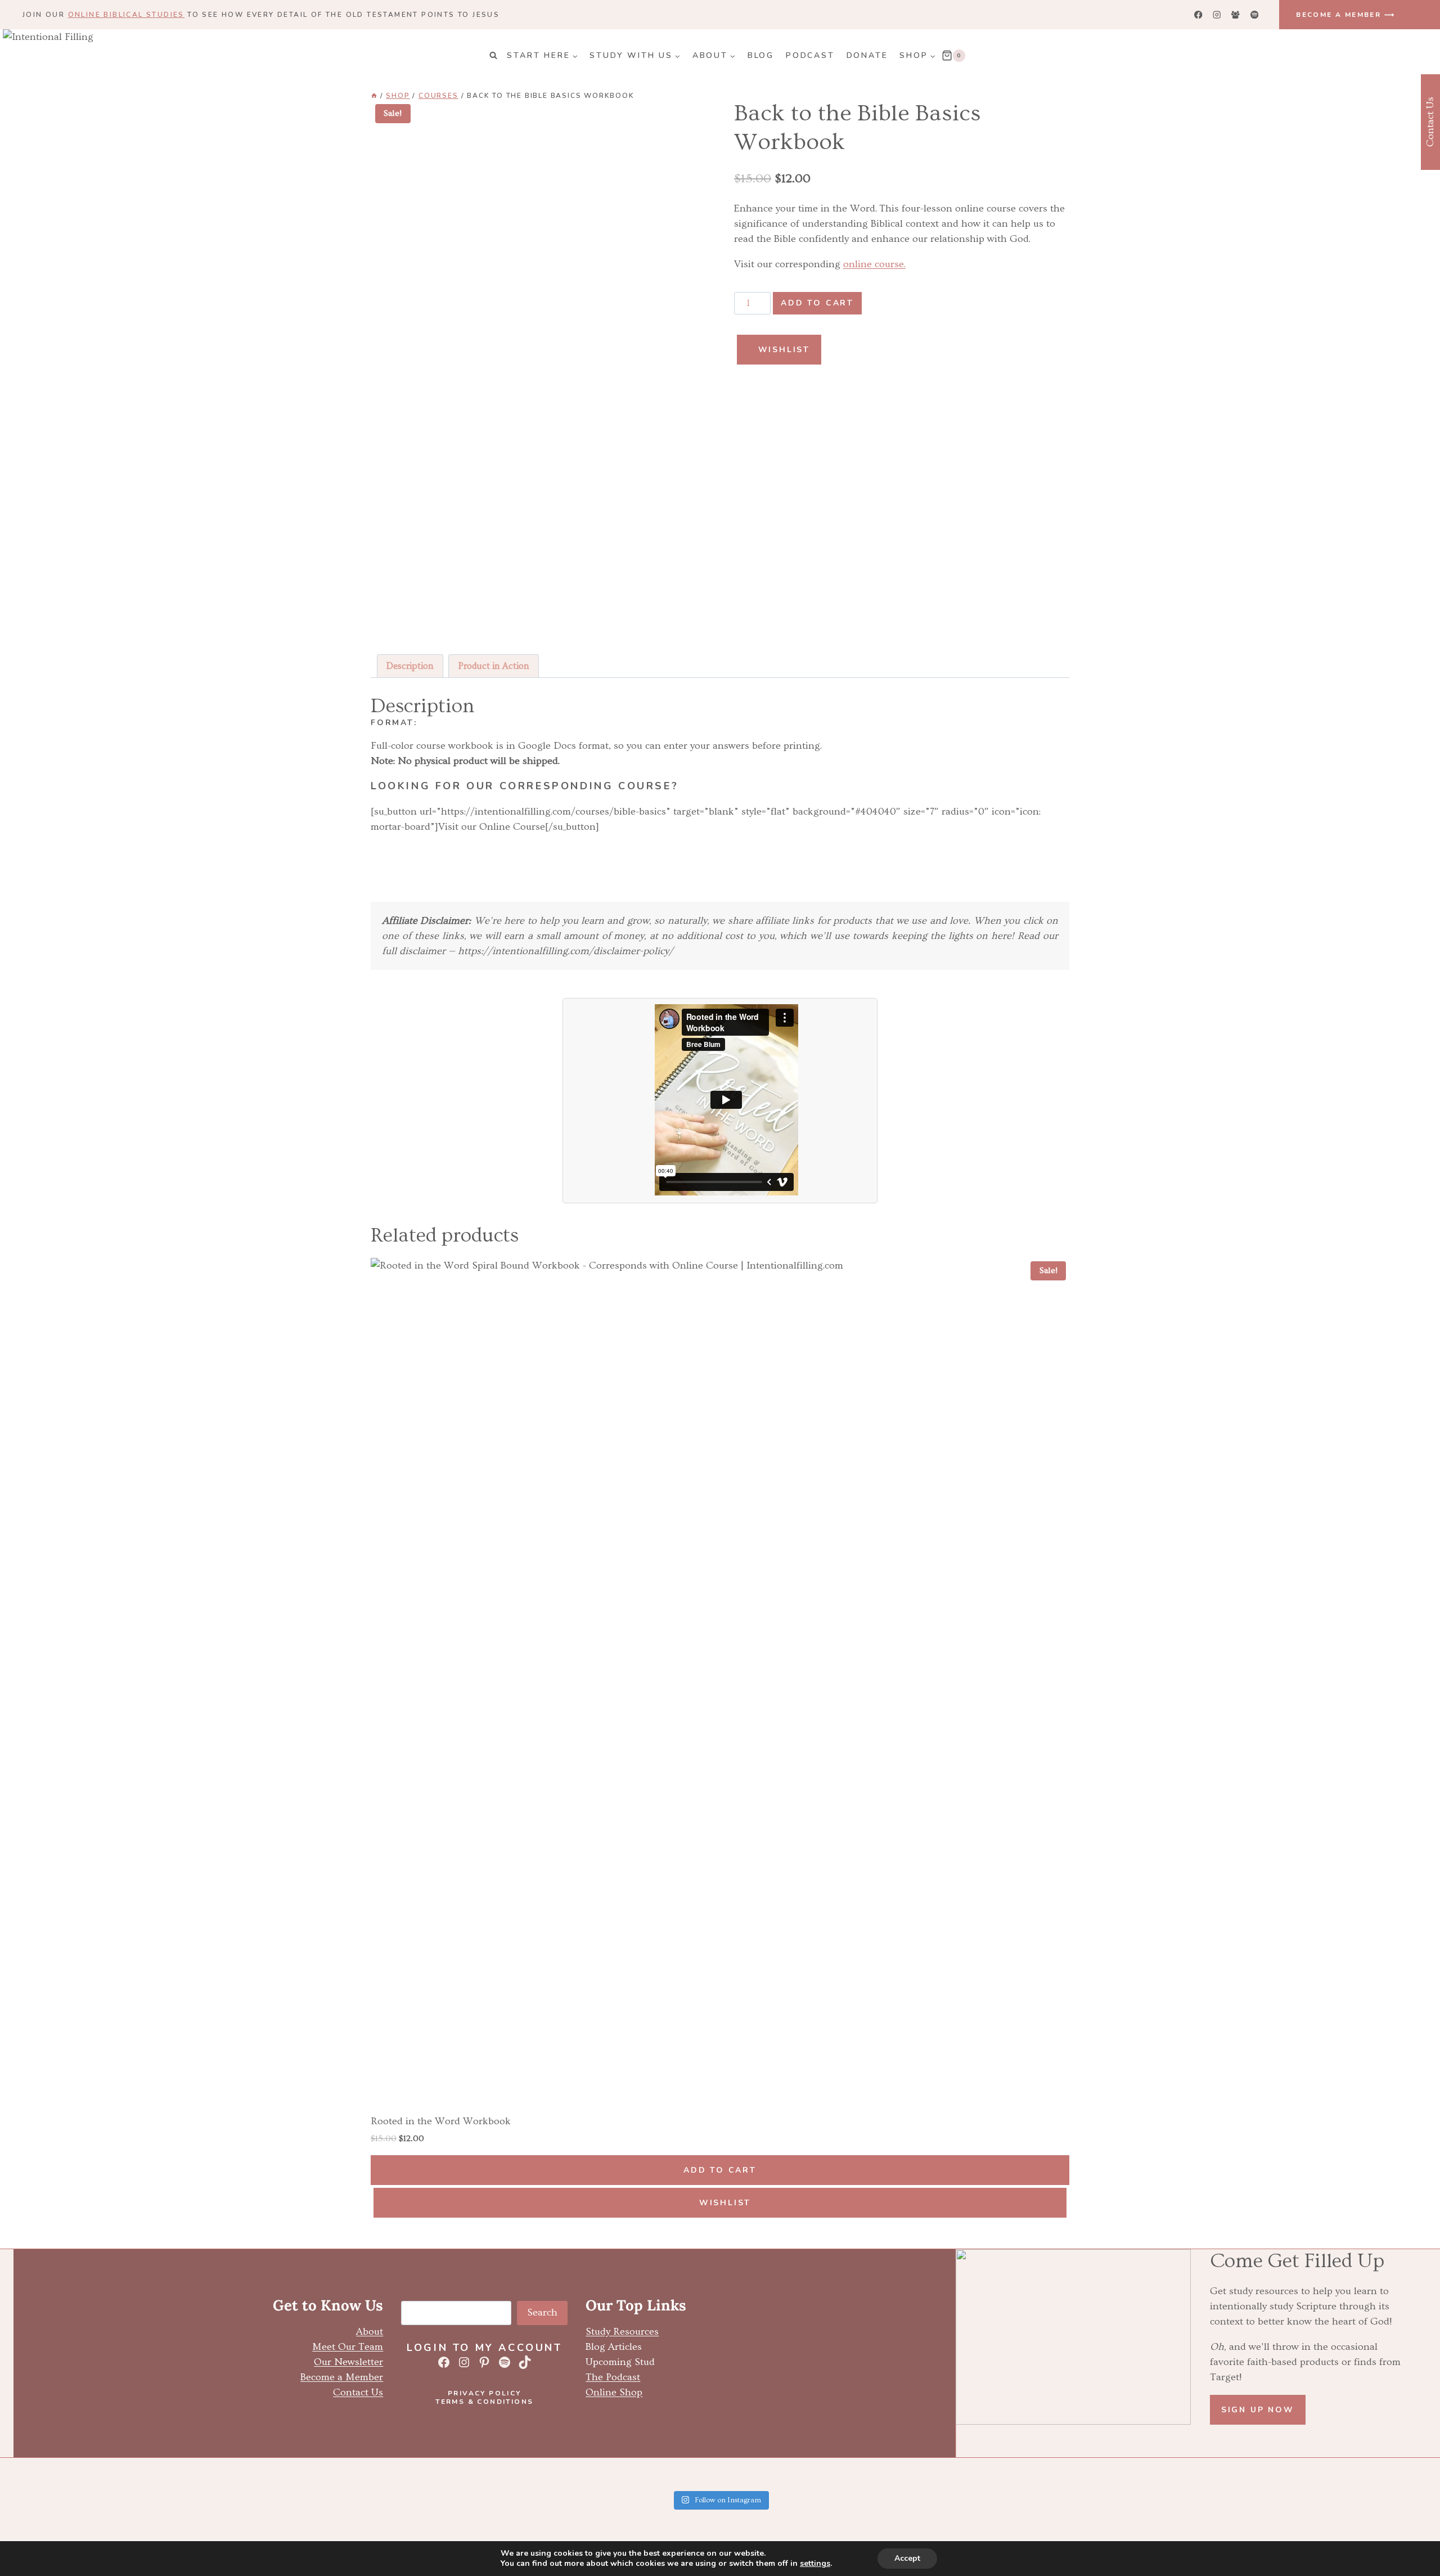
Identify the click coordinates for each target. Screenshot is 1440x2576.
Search (542, 2312)
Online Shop (614, 2392)
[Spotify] (1254, 15)
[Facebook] (1198, 15)
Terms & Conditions (484, 2402)
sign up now (1258, 2410)
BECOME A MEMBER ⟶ (1345, 15)
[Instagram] (1217, 15)
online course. (874, 264)
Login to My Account (484, 2348)
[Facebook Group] (1236, 15)
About (370, 2332)
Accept (907, 2558)
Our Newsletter (348, 2362)
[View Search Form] (493, 56)
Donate (867, 55)
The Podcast (613, 2377)
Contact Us (358, 2392)
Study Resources (622, 2332)
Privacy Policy (485, 2393)
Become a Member (342, 2377)
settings (815, 2564)
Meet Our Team (348, 2347)
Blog (761, 55)
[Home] (374, 96)
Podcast (810, 55)
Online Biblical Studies (126, 15)
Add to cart (817, 303)
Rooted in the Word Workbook (441, 2121)
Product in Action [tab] (494, 666)
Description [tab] (410, 666)
